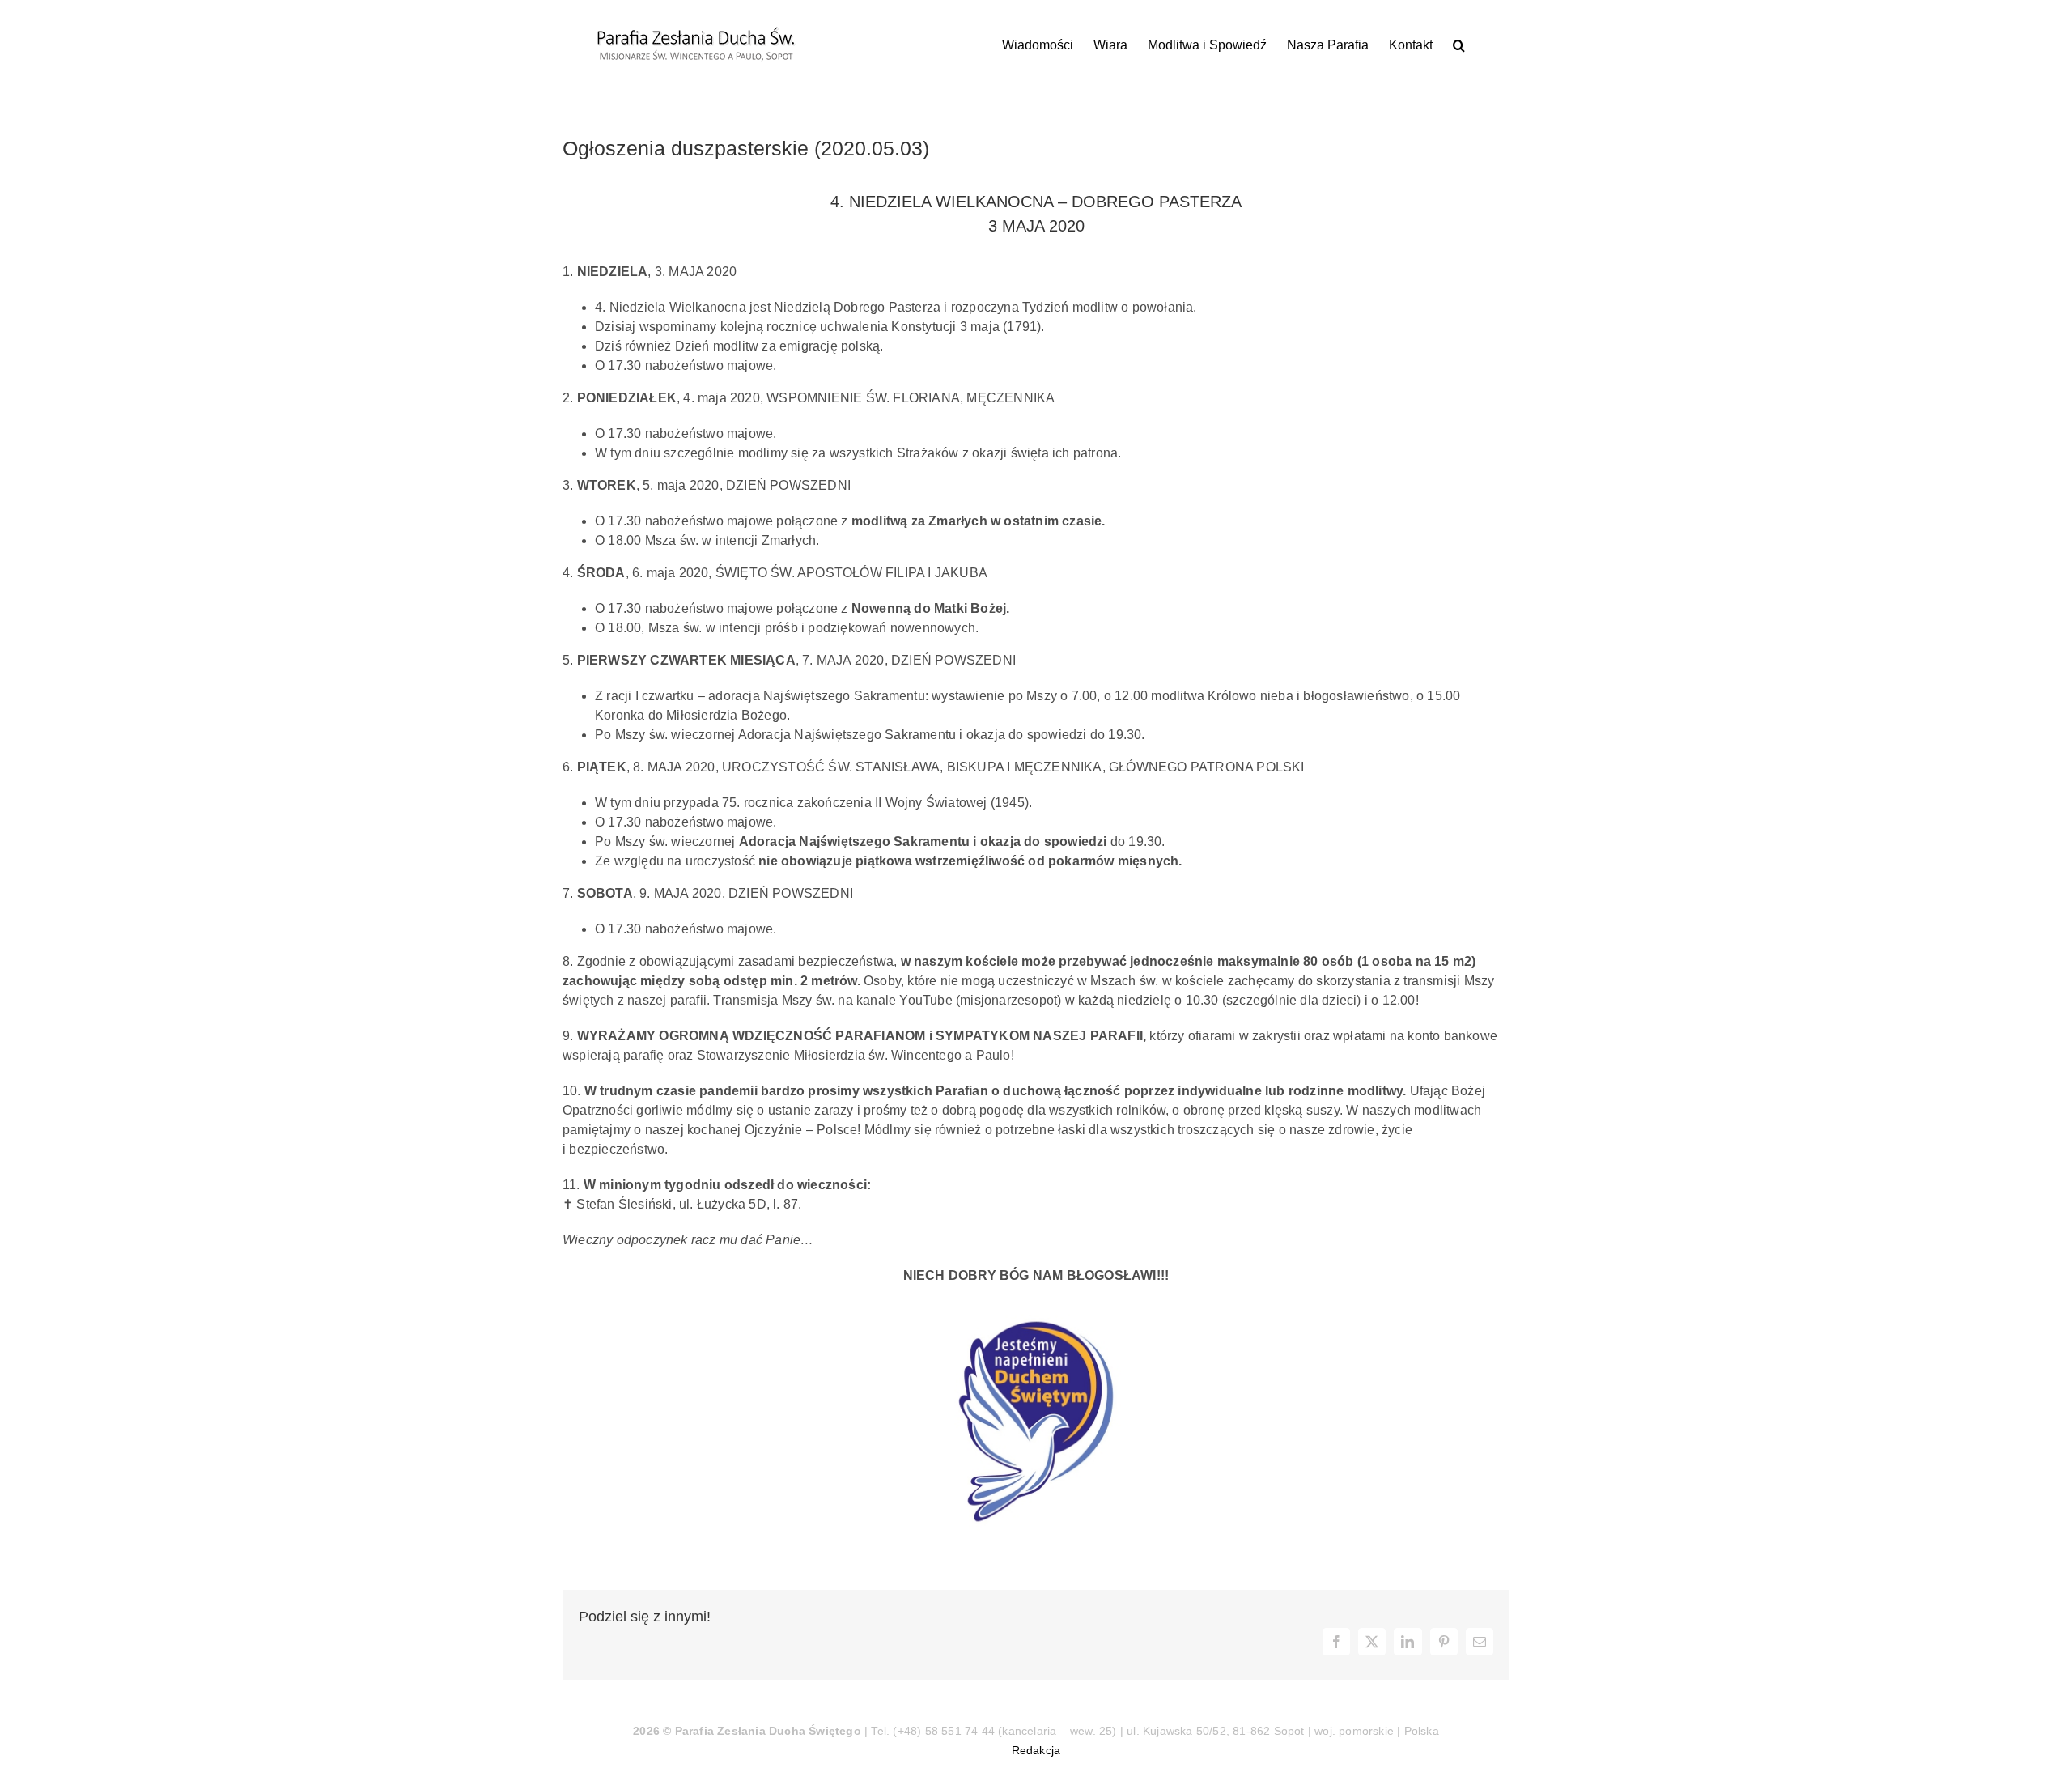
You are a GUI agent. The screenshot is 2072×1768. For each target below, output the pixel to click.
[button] (1459, 45)
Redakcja (1036, 1750)
